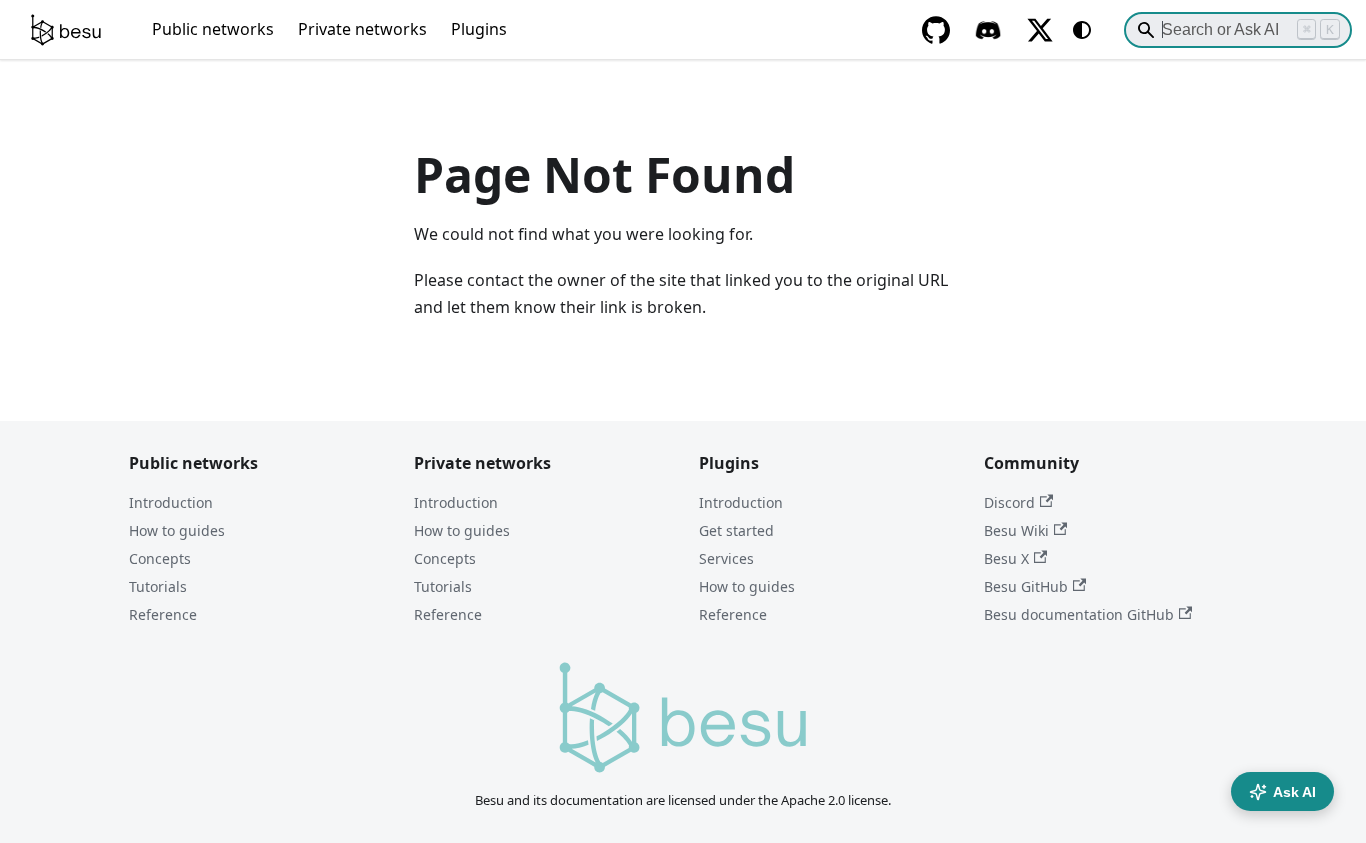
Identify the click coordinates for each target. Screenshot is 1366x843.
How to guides (177, 530)
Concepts (160, 558)
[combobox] (1238, 30)
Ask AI (1294, 792)
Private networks (362, 29)
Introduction (171, 502)
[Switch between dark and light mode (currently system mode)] (1082, 30)
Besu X (1006, 558)
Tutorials (158, 586)
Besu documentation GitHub (1079, 614)
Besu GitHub (1026, 586)
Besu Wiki (1016, 530)
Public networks (213, 29)
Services (726, 558)
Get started (736, 530)
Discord (1009, 502)
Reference (163, 614)
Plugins (479, 29)
